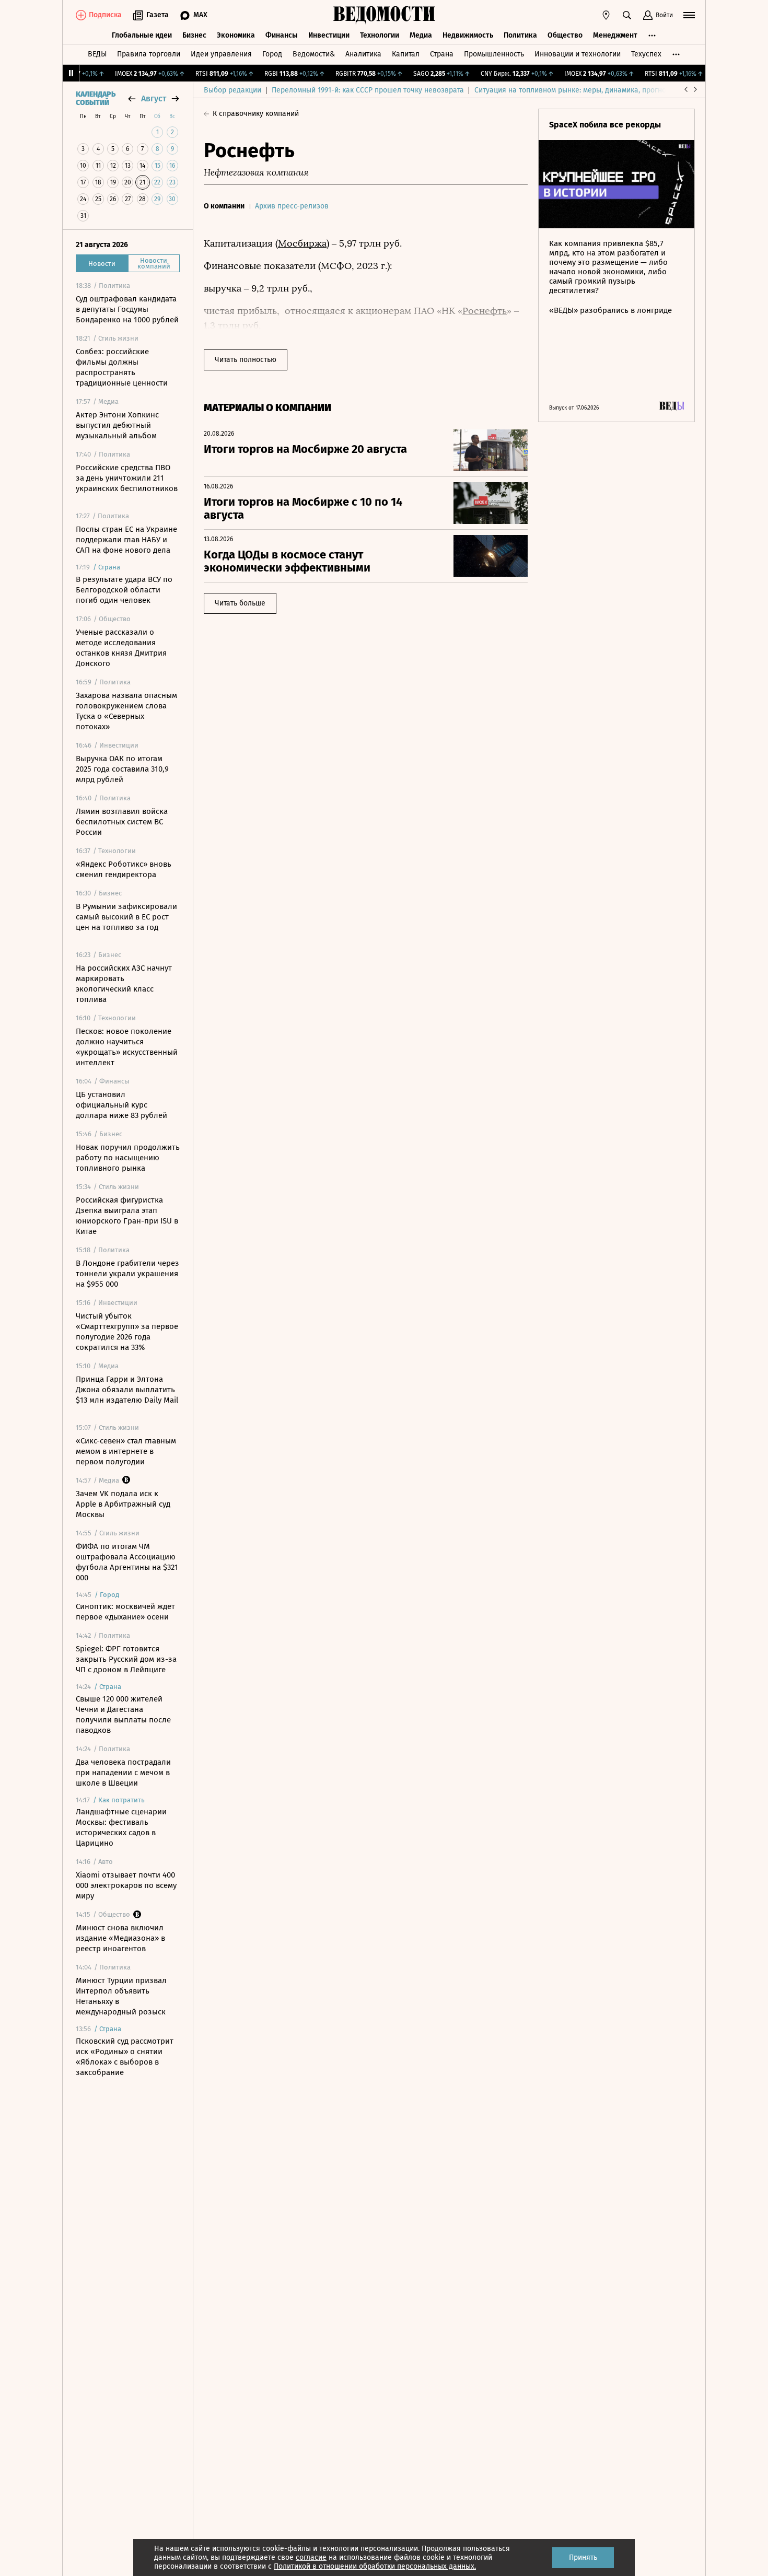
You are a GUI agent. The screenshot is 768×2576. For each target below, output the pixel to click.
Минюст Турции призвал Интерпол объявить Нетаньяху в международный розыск (121, 1996)
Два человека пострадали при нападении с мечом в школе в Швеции (123, 1773)
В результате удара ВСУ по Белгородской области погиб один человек (124, 590)
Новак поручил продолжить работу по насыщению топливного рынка (128, 1158)
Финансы (282, 35)
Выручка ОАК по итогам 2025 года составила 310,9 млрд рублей (122, 769)
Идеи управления (221, 54)
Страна (442, 54)
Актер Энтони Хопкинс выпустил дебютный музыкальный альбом (117, 425)
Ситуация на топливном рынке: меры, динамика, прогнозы (575, 90)
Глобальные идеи (142, 35)
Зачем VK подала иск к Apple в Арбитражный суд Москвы (123, 1504)
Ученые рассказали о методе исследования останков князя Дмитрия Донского (121, 648)
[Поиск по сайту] (627, 15)
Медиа (421, 35)
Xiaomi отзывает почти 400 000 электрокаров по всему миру (126, 1885)
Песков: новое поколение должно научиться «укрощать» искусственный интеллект (127, 1047)
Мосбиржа (302, 243)
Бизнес (194, 35)
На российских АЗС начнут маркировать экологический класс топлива (124, 984)
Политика (520, 35)
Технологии (380, 35)
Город (272, 54)
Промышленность (494, 54)
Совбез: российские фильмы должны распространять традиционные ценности (122, 367)
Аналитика (363, 54)
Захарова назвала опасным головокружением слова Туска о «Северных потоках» (126, 711)
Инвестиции (329, 35)
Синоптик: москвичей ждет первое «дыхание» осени (125, 1612)
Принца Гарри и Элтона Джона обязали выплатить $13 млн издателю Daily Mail (127, 1390)
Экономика (236, 35)
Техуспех (646, 54)
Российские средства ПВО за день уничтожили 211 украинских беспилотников (127, 478)
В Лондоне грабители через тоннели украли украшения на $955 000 (127, 1274)
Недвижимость (468, 35)
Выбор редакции (232, 90)
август (154, 98)
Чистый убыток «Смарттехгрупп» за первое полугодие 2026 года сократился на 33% (127, 1332)
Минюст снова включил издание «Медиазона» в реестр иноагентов (120, 1938)
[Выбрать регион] (606, 15)
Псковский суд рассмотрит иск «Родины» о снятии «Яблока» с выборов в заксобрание (125, 2057)
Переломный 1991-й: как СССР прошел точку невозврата (368, 90)
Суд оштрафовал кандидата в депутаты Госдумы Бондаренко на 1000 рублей (127, 309)
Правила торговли (149, 54)
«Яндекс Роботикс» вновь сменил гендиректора (124, 869)
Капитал (406, 54)
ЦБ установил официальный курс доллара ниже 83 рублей (121, 1105)
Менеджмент (615, 35)
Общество (565, 35)
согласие (311, 2557)
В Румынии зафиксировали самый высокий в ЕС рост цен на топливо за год (126, 917)
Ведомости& (314, 54)
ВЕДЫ (97, 54)
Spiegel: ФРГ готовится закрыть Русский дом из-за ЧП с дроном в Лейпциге (126, 1659)
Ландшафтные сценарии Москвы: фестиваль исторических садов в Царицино (121, 1827)
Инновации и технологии (578, 54)
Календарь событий (96, 99)
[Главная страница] (384, 15)
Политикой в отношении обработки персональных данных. (375, 2566)
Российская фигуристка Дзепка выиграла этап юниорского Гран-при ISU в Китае (127, 1216)
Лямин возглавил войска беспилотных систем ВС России (122, 822)
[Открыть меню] (689, 15)
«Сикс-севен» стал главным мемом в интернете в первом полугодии (126, 1451)
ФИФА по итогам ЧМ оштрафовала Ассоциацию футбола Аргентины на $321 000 (127, 1562)
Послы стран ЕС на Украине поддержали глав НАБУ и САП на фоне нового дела (126, 540)
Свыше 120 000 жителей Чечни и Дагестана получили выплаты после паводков (123, 1715)
